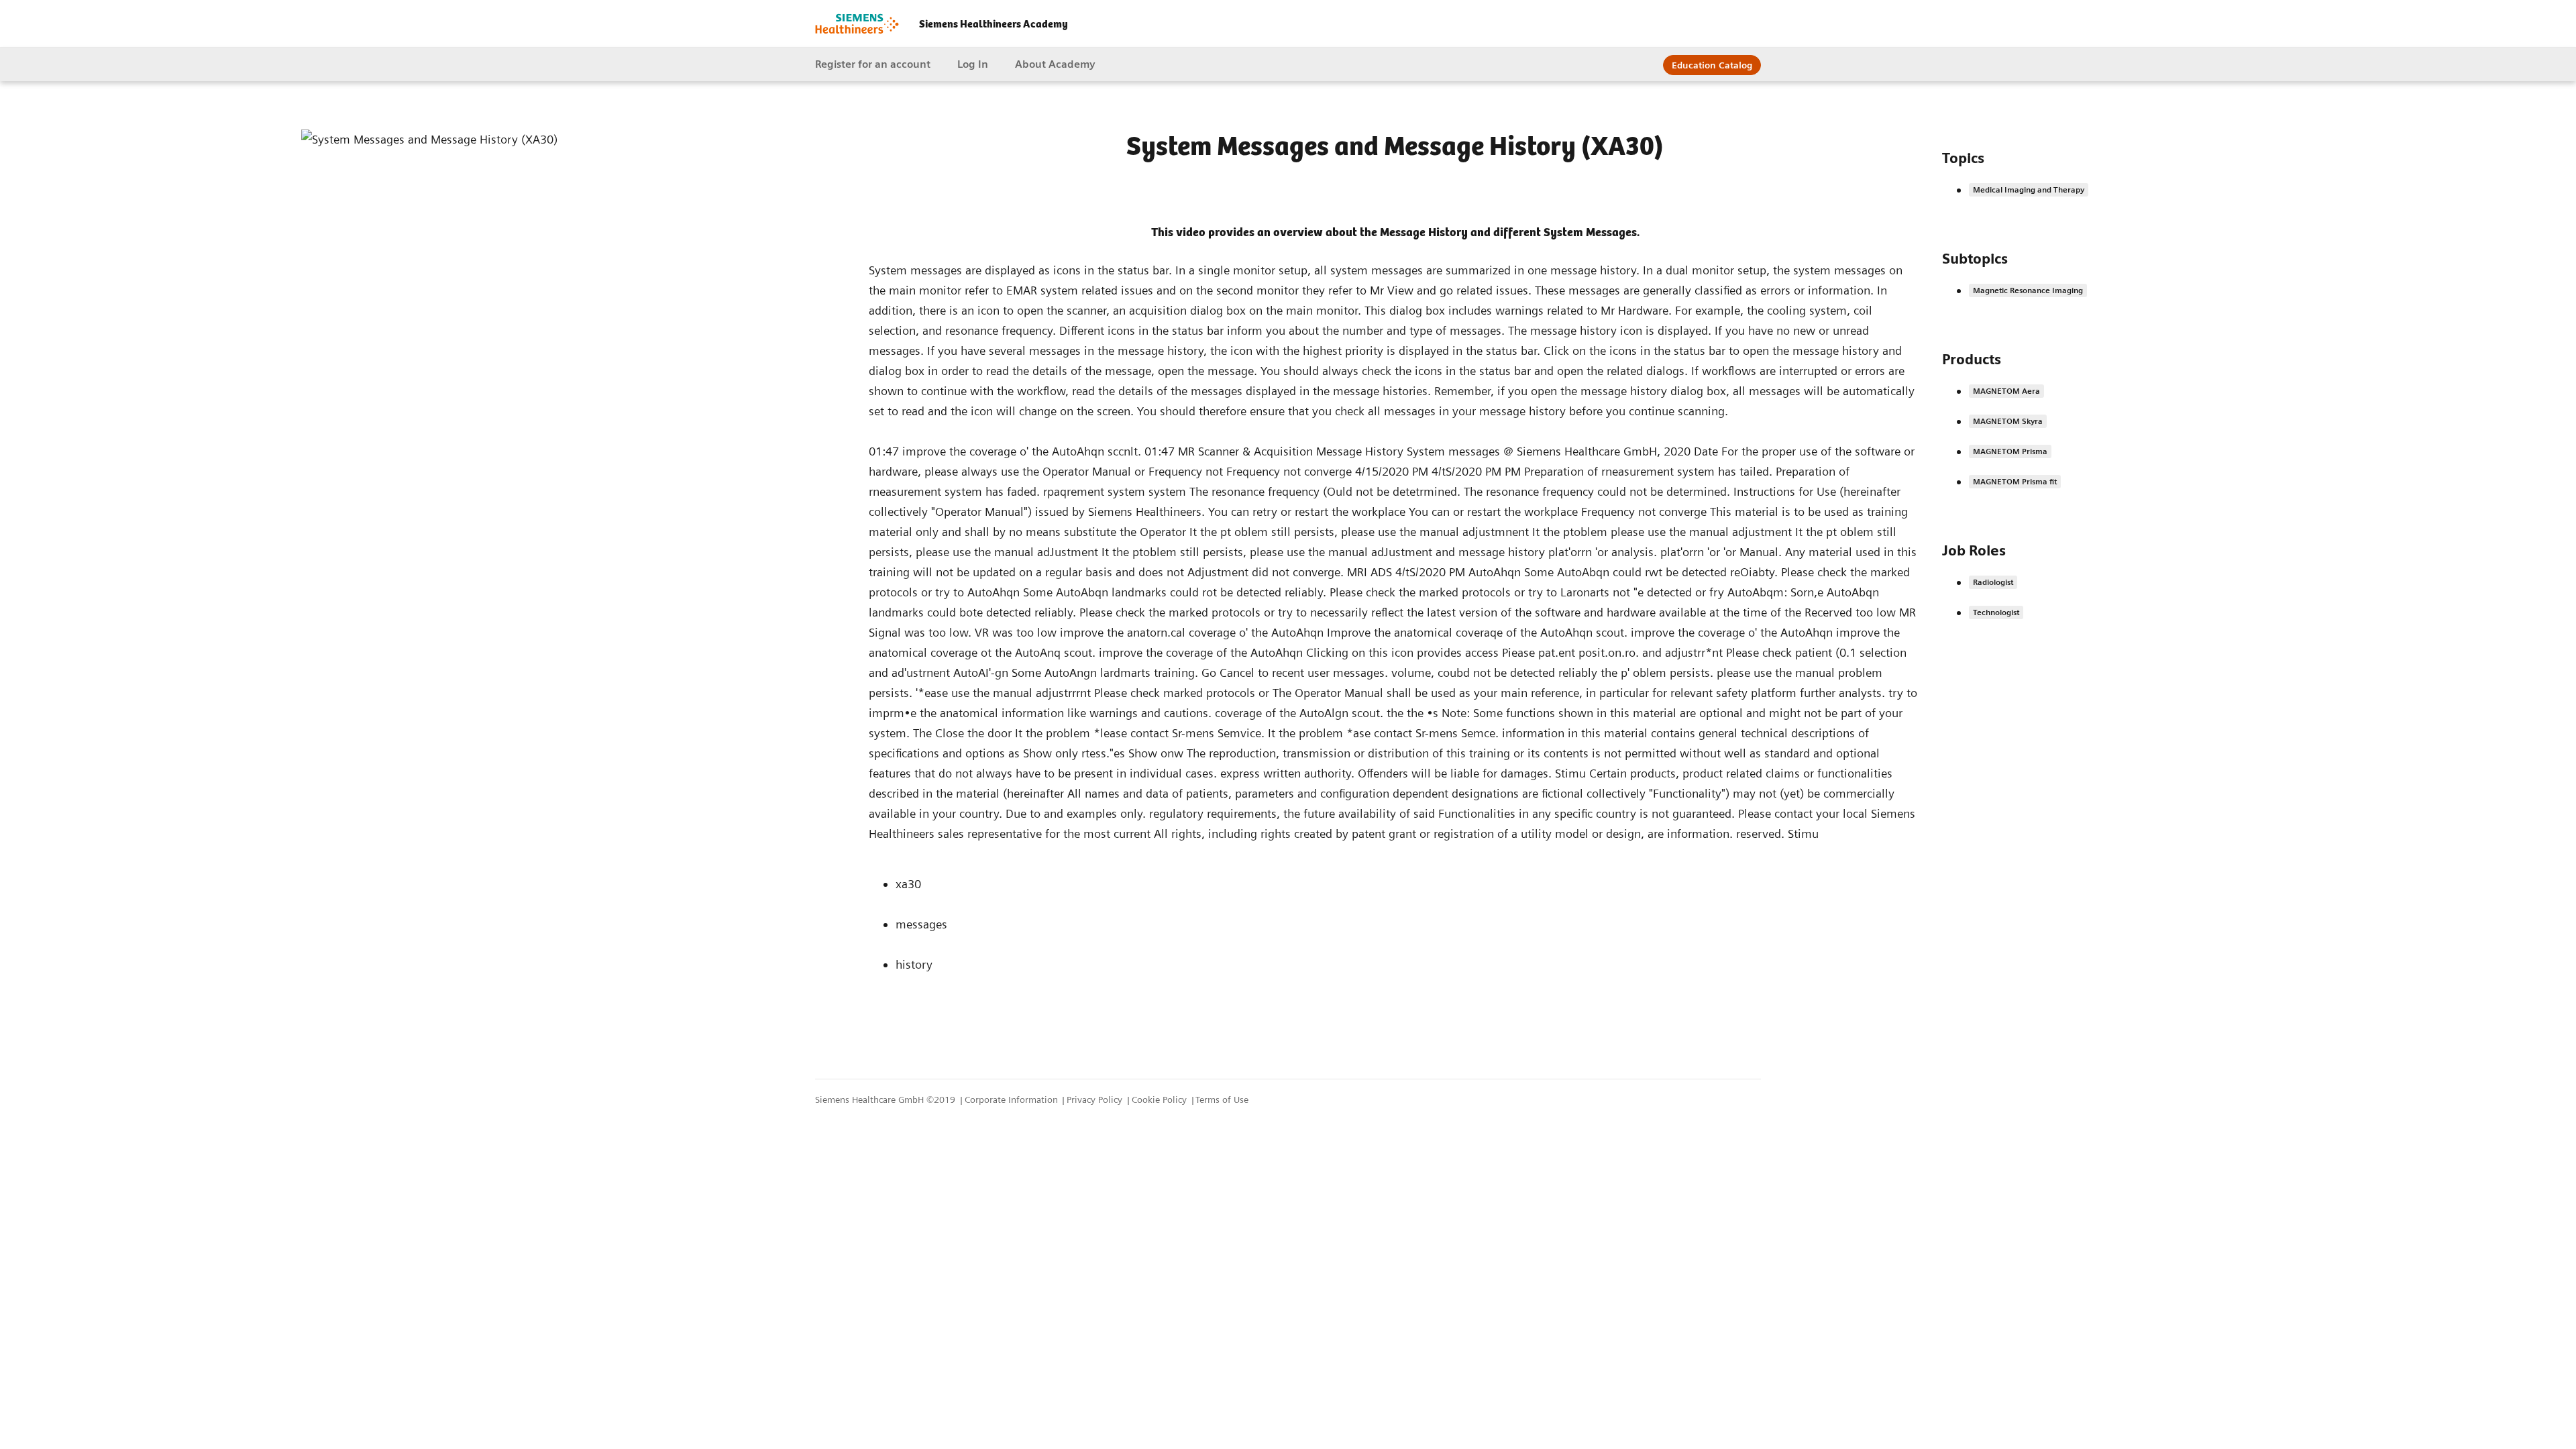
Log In (973, 64)
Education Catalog (1712, 65)
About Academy (1055, 64)
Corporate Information (1013, 1099)
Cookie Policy (1161, 1099)
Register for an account (873, 64)
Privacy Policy (1096, 1099)
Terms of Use (1222, 1099)
